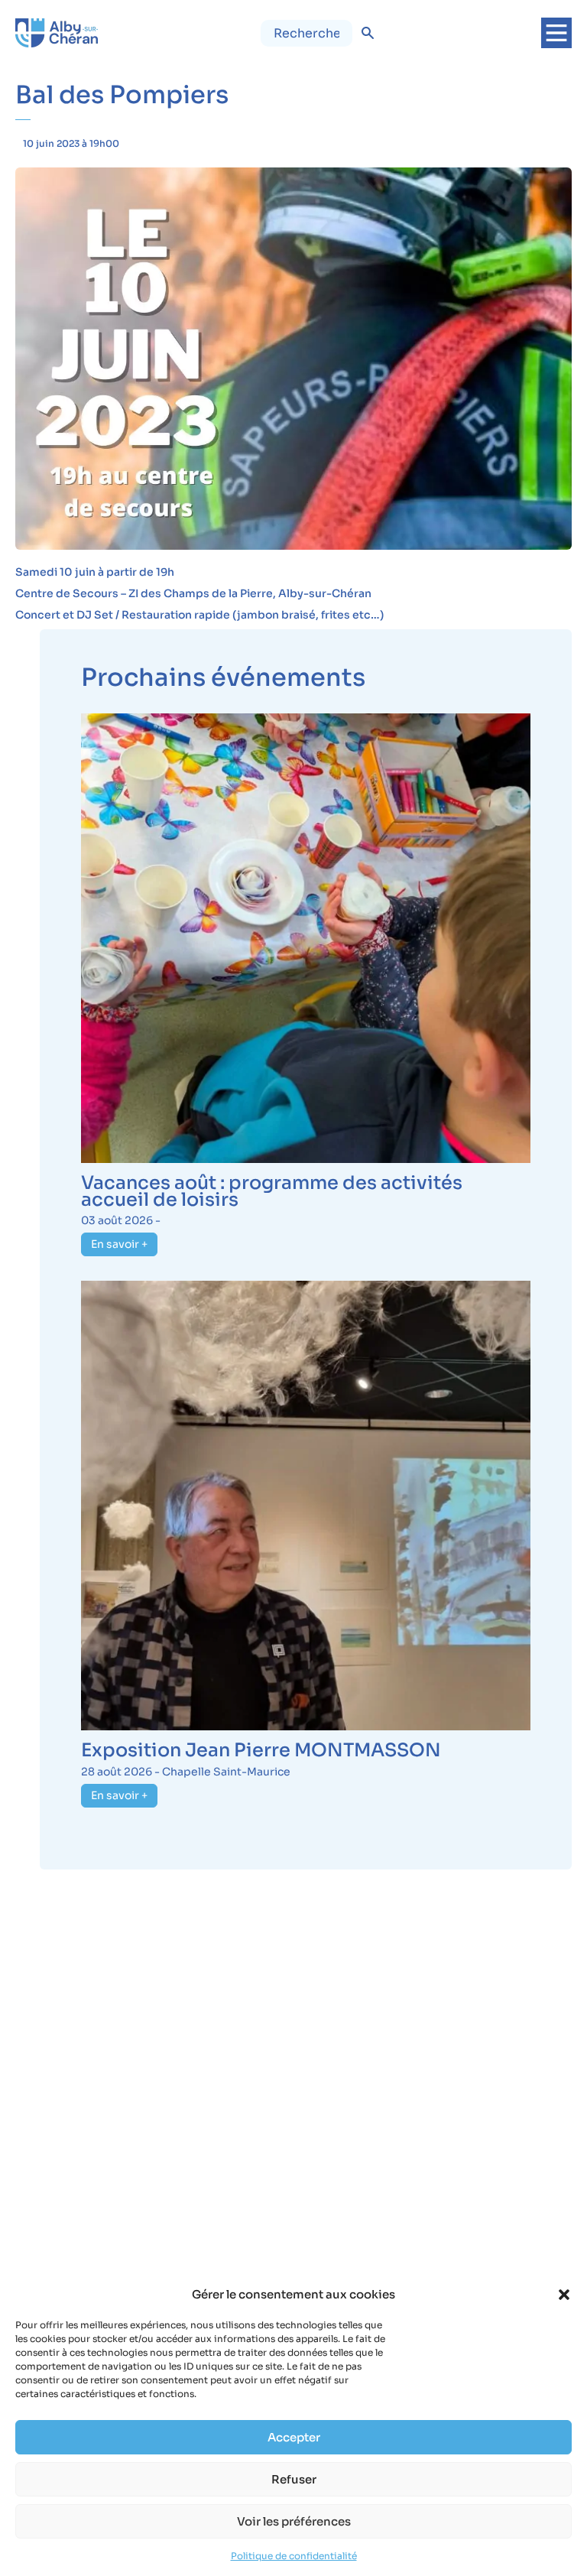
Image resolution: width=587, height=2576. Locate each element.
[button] (564, 2295)
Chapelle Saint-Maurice (226, 1772)
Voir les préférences (294, 2521)
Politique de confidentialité (294, 2556)
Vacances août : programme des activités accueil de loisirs (272, 1191)
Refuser (294, 2479)
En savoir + (119, 1244)
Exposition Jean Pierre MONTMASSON (261, 1750)
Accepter (294, 2437)
